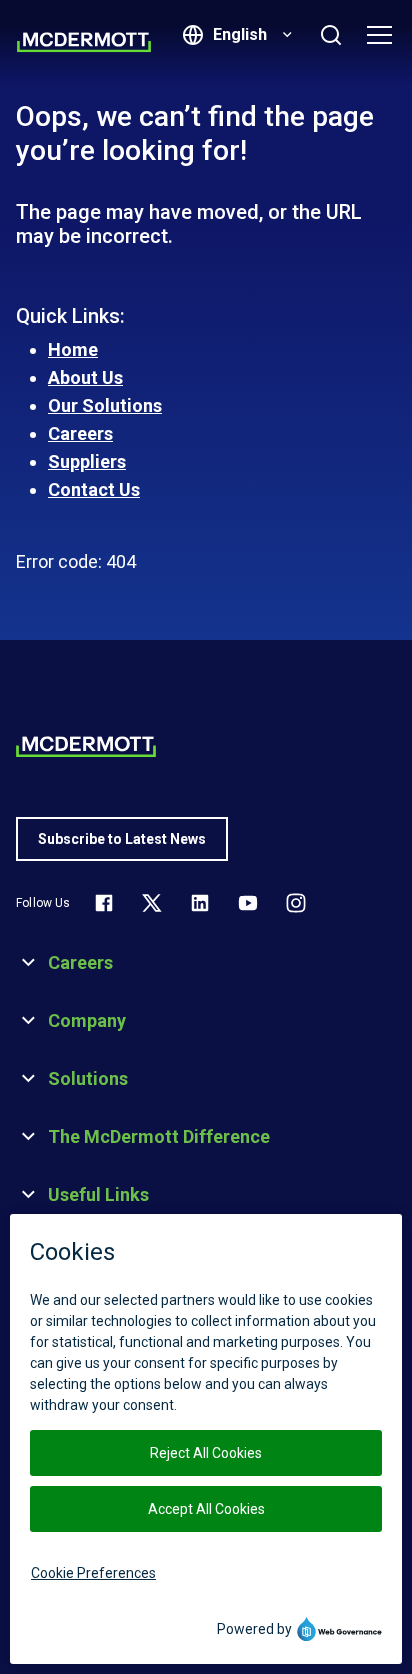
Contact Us (94, 489)
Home (73, 349)
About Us (85, 377)
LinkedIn (200, 903)
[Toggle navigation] (379, 35)
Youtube (248, 903)
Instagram (296, 903)
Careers (80, 433)
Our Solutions (105, 405)
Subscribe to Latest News (122, 839)
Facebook (104, 903)
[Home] (84, 42)
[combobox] (250, 35)
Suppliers (87, 461)
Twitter (152, 903)
